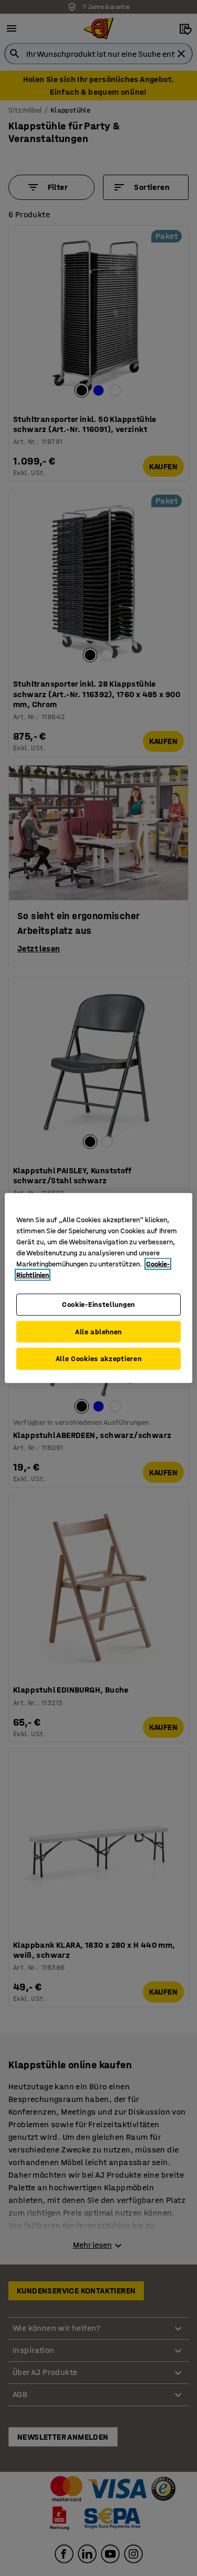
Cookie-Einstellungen (98, 1305)
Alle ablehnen (98, 1331)
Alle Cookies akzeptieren (99, 1359)
